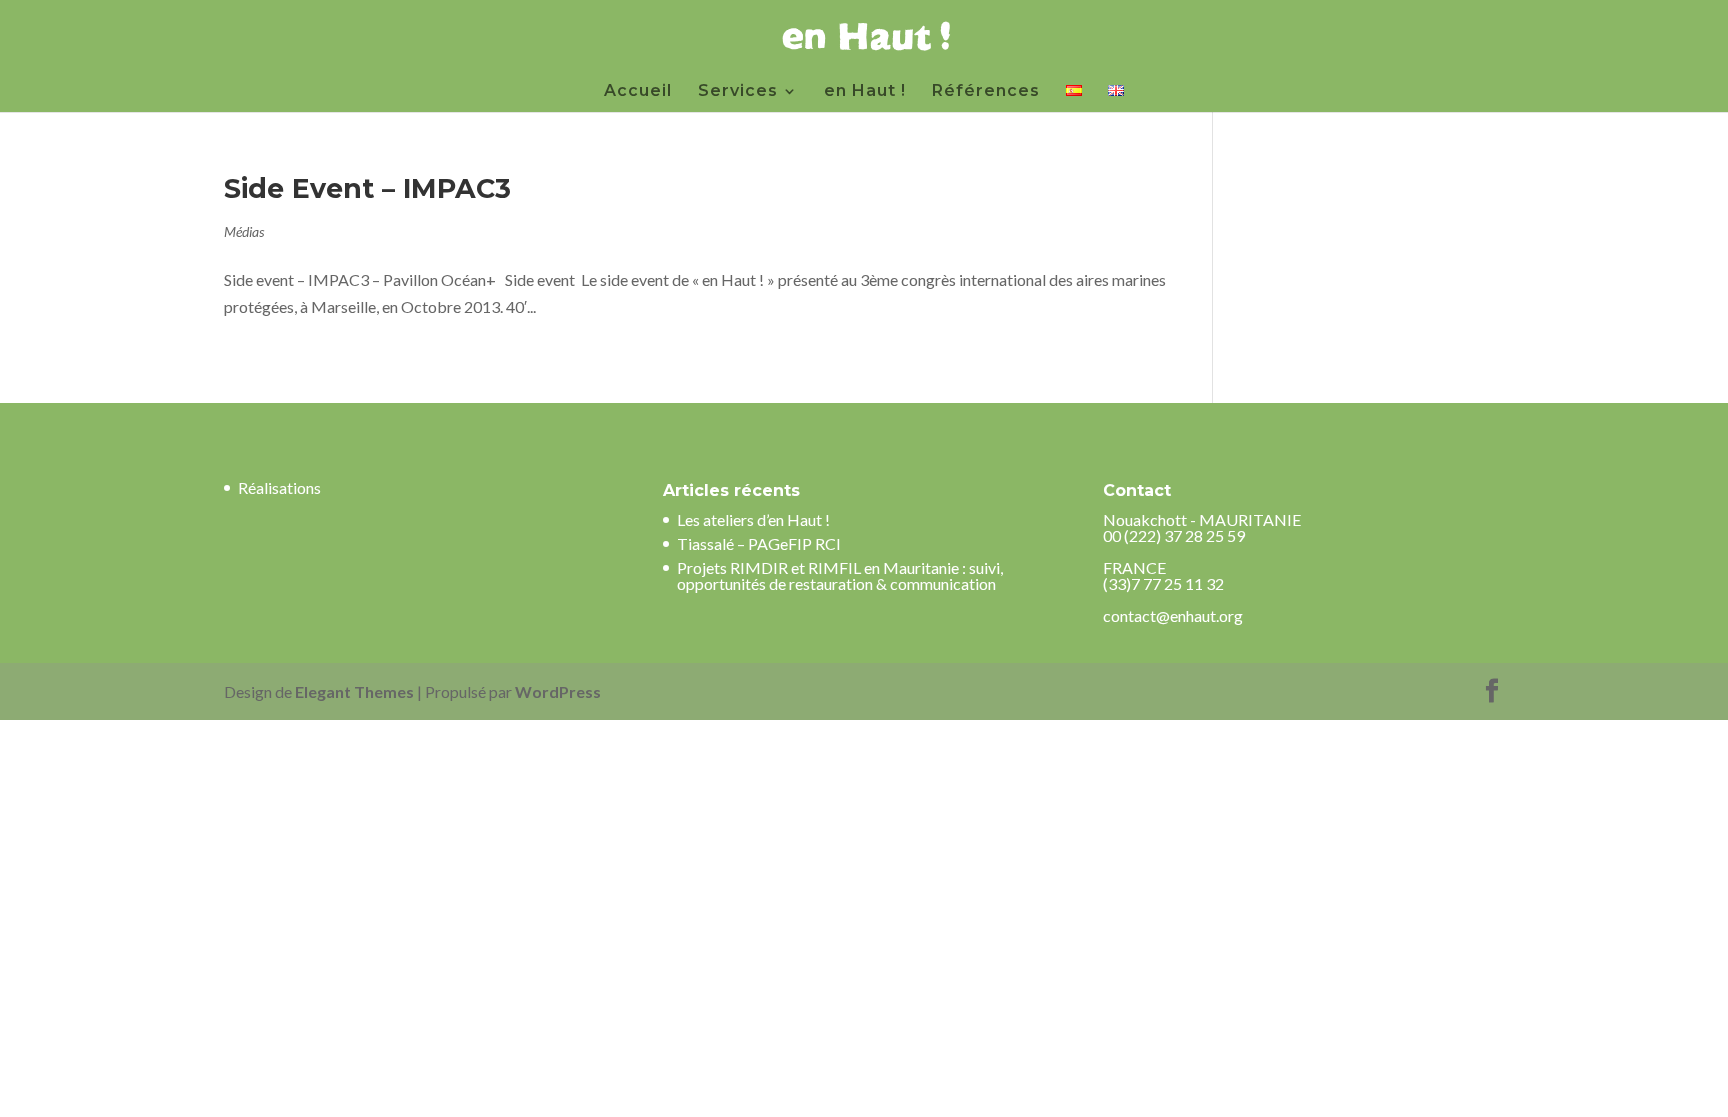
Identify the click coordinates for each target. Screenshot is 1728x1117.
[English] (1116, 98)
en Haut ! (865, 92)
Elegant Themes (354, 691)
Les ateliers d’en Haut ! (753, 519)
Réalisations (279, 487)
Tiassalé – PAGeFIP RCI (759, 543)
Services (738, 92)
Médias (244, 231)
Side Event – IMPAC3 (367, 188)
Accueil (638, 92)
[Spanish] (1074, 98)
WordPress (558, 691)
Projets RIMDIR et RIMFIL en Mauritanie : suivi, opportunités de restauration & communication (840, 575)
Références (986, 92)
